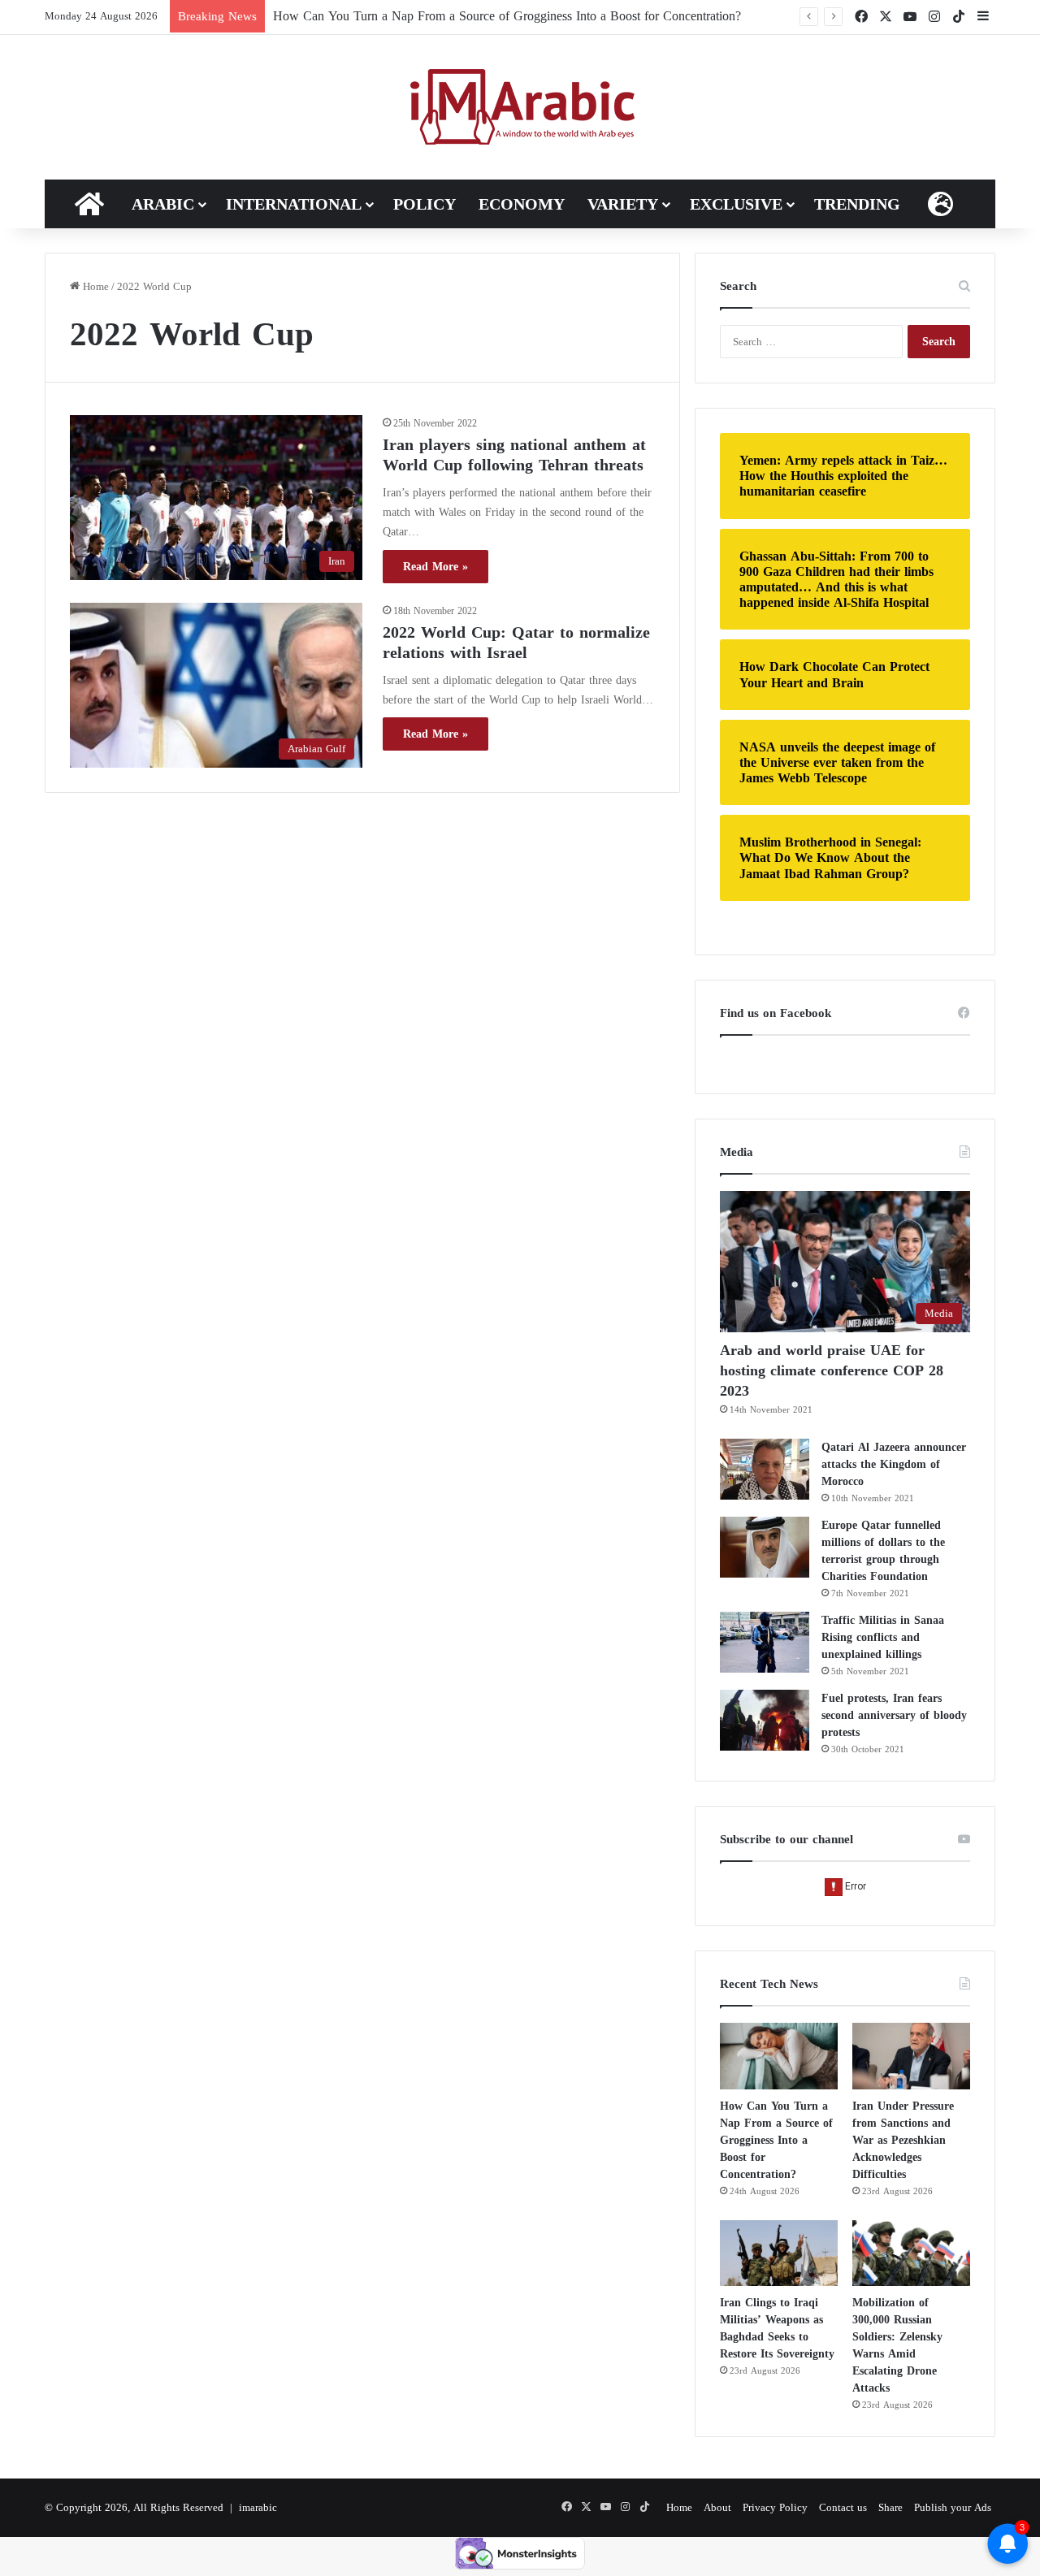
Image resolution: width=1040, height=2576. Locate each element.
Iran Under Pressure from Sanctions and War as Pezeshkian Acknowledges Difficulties (903, 2140)
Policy (425, 204)
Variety (623, 204)
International (294, 204)
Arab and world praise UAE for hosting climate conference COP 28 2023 (832, 1370)
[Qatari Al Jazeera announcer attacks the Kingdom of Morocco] (765, 1469)
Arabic (163, 204)
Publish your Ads (953, 2507)
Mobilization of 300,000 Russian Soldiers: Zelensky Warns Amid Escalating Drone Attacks (897, 2345)
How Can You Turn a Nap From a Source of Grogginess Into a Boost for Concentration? (507, 16)
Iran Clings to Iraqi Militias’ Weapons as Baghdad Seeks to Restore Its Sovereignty (777, 2328)
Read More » (435, 567)
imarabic (258, 2507)
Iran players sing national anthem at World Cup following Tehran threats (514, 455)
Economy (522, 204)
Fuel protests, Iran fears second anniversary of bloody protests (894, 1715)
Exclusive (736, 204)
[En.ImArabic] (520, 107)
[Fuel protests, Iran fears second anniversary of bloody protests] (765, 1720)
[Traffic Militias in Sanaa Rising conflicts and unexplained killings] (765, 1642)
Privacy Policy (775, 2507)
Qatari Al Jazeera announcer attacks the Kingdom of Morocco (894, 1464)
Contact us (843, 2507)
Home (94, 286)
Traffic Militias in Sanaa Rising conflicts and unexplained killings (883, 1637)
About (717, 2507)
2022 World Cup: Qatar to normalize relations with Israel (516, 642)
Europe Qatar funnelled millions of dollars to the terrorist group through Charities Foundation (883, 1551)
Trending (857, 204)
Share (890, 2507)
